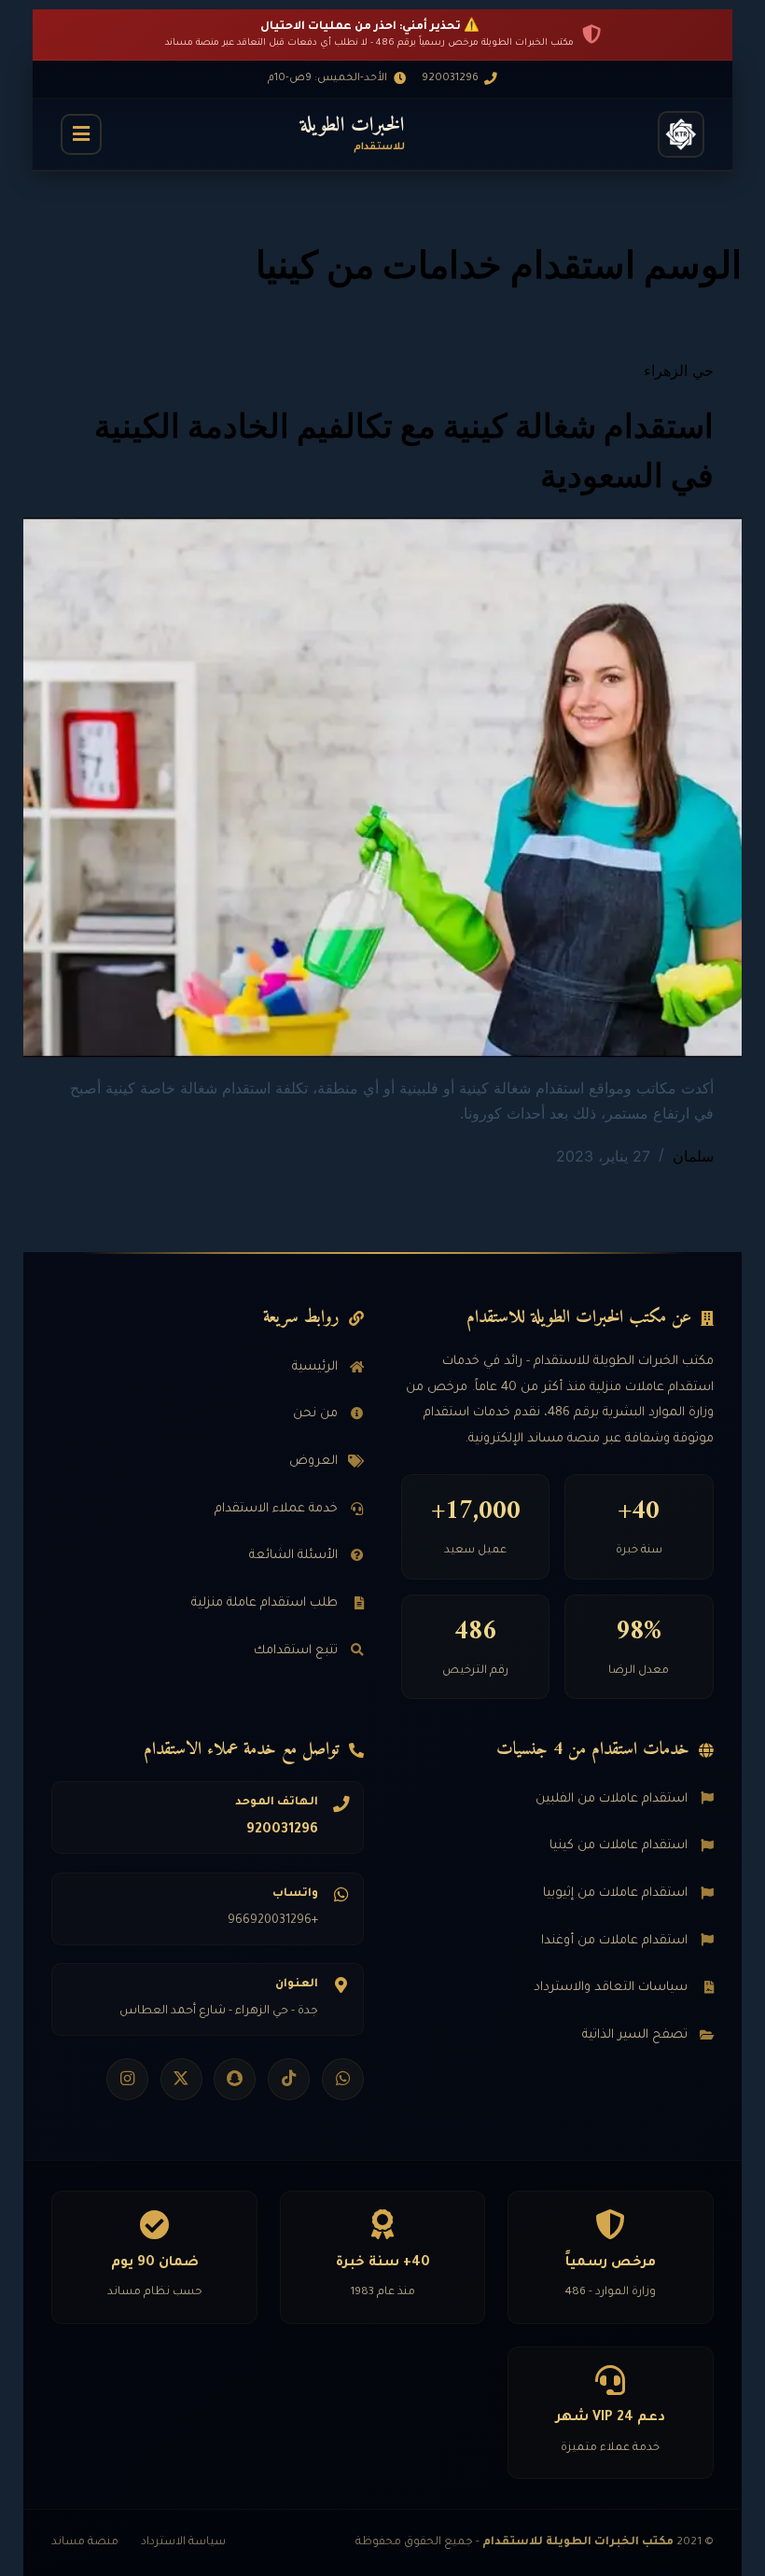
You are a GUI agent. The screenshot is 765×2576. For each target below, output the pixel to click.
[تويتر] (181, 2079)
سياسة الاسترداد (183, 2542)
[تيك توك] (289, 2079)
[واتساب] (343, 2079)
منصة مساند (85, 2542)
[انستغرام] (127, 2079)
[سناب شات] (235, 2079)
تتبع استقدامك (296, 1651)
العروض (313, 1462)
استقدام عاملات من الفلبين (612, 1799)
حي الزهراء (679, 370)
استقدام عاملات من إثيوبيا (615, 1894)
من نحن (315, 1414)
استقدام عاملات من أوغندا (614, 1941)
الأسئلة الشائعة (293, 1556)
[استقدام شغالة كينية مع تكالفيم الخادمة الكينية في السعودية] (383, 787)
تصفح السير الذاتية (635, 2035)
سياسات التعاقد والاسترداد (611, 1988)
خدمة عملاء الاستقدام (276, 1509)
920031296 (282, 1831)
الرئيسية (315, 1367)
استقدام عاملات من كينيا (619, 1846)
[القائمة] (81, 134)
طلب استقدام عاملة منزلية (264, 1603)
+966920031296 (273, 1921)
